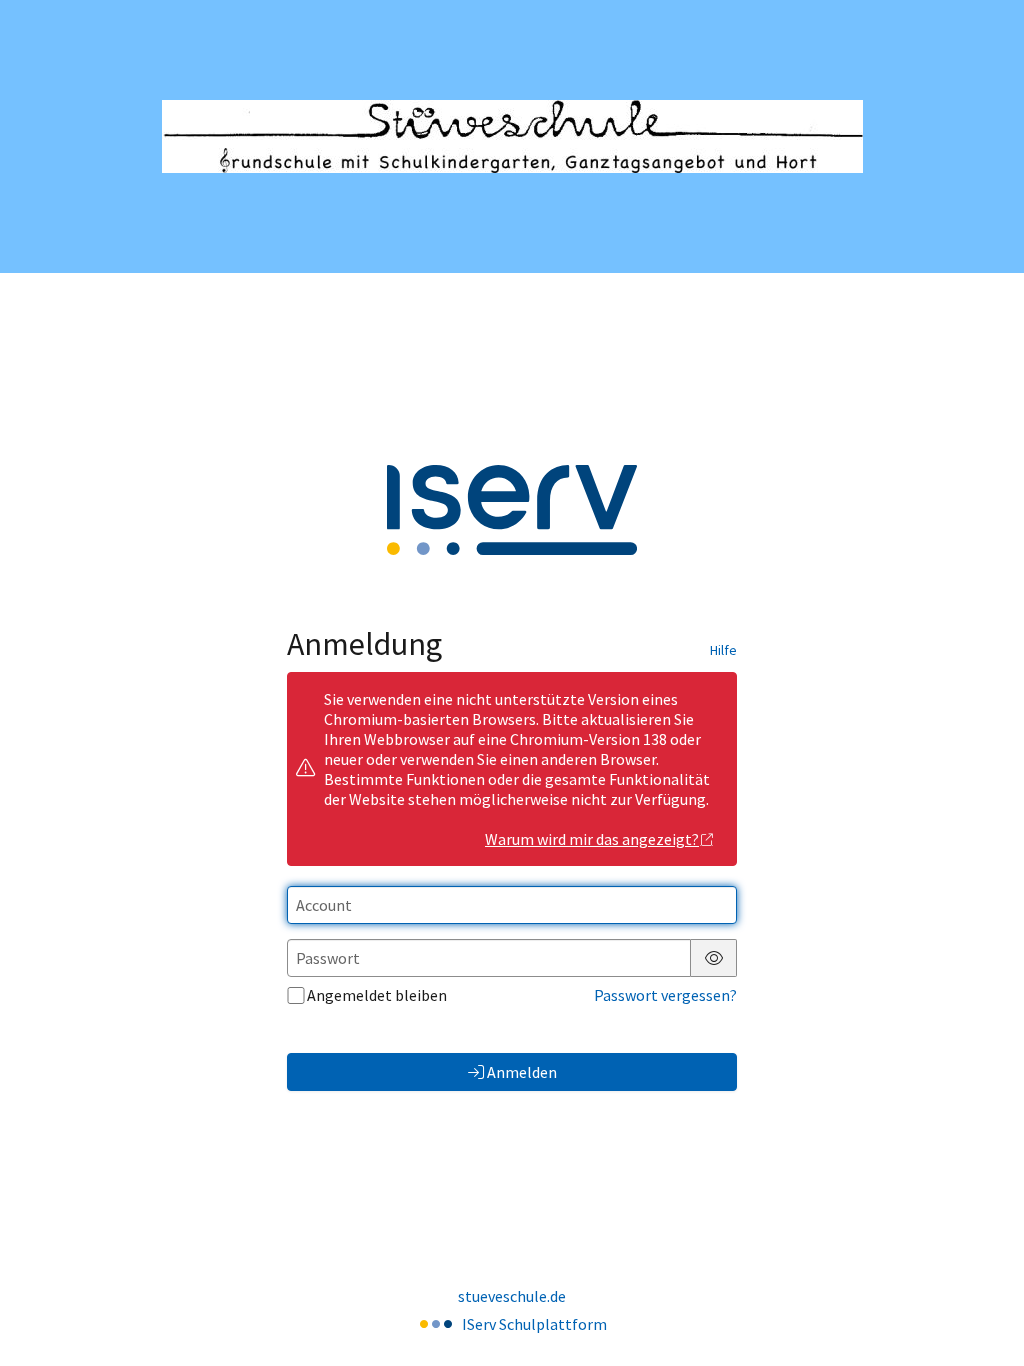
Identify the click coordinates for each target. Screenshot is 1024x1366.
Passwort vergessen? (665, 995)
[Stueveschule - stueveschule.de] (512, 136)
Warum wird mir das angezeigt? (592, 839)
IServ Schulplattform (534, 1324)
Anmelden (522, 1072)
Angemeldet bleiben (377, 995)
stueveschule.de (512, 1296)
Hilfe (723, 650)
